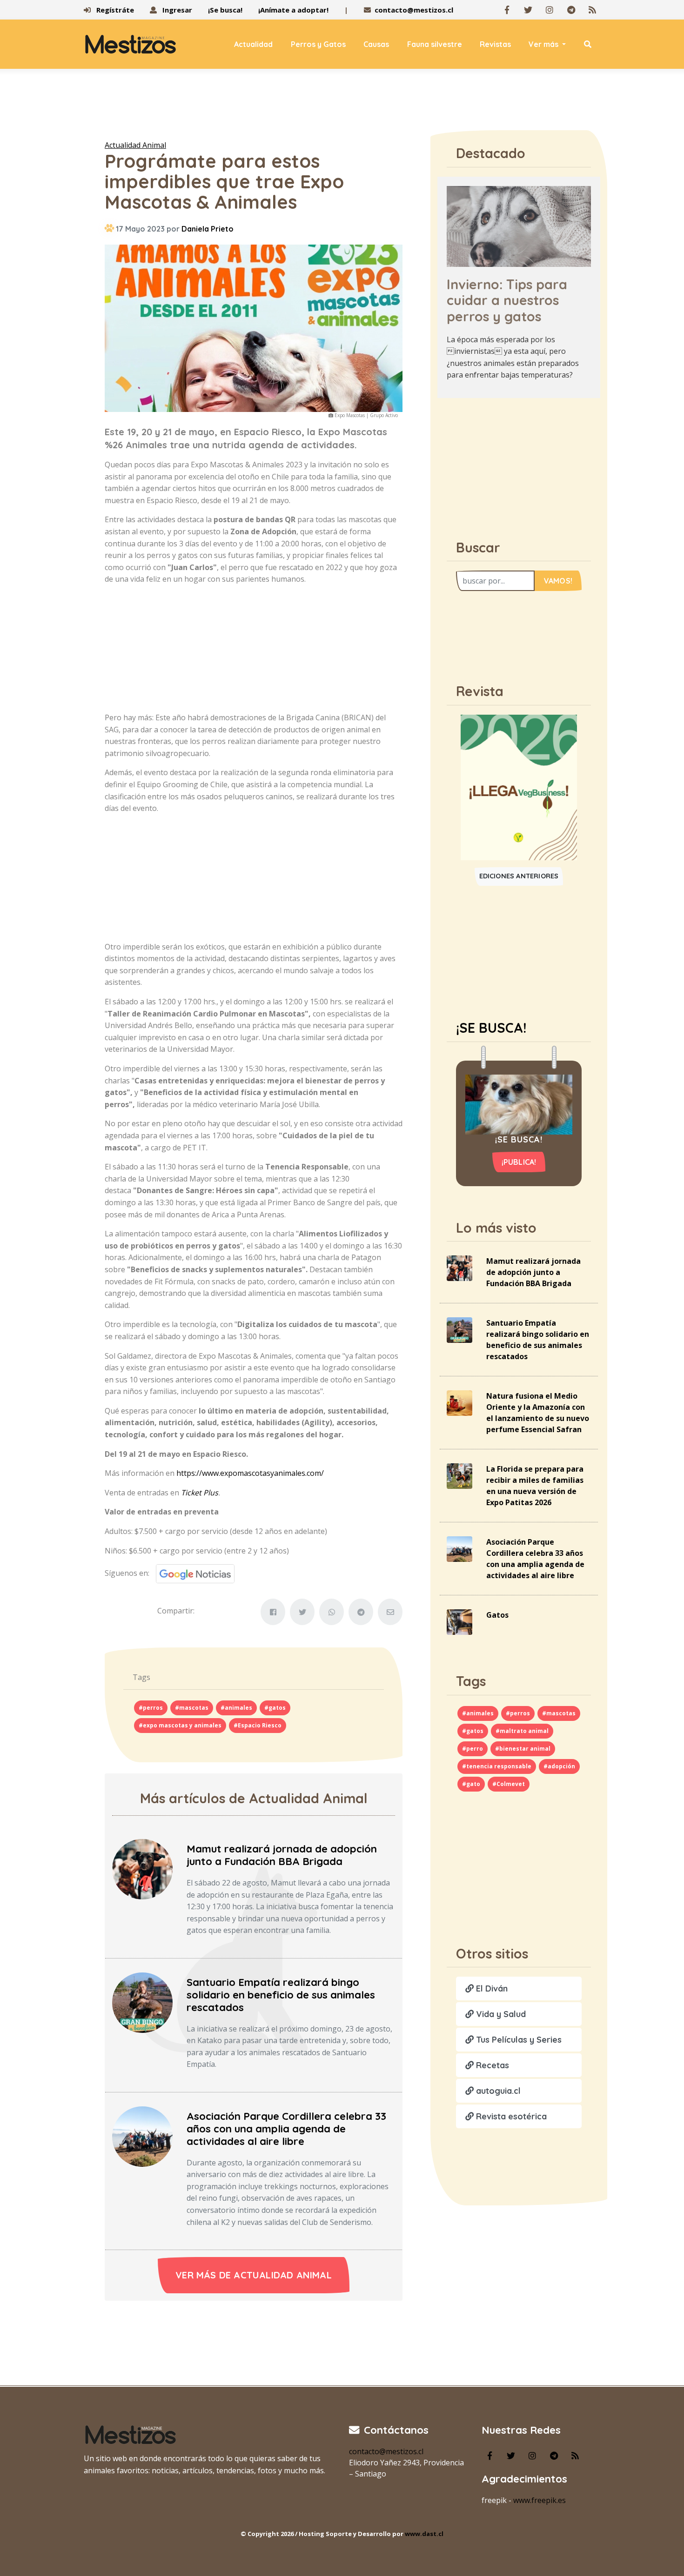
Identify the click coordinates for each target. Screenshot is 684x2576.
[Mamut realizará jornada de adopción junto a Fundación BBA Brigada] (142, 1868)
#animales (236, 1708)
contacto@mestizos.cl (414, 10)
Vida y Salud (500, 2014)
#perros (151, 1708)
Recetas (491, 2065)
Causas (376, 44)
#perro (473, 1749)
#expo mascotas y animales (180, 1725)
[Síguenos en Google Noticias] (192, 1573)
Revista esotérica (510, 2116)
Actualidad (253, 44)
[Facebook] (507, 10)
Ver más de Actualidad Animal (254, 2275)
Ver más (544, 44)
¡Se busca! (225, 10)
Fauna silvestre (435, 44)
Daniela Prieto (208, 229)
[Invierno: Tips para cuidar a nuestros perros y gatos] (519, 226)
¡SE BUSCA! (491, 1028)
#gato (471, 1784)
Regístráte (114, 10)
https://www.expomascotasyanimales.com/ (250, 1473)
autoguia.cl (497, 2091)
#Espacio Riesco (258, 1725)
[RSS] (592, 10)
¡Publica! (519, 1162)
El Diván (491, 1988)
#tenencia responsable (497, 1766)
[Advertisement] (342, 106)
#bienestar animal (523, 1749)
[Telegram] (571, 10)
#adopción (559, 1766)
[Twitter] (528, 10)
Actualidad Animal (135, 145)
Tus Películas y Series (518, 2040)
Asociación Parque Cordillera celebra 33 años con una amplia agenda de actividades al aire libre (286, 2129)
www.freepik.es (540, 2500)
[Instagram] (550, 10)
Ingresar (176, 10)
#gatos (275, 1708)
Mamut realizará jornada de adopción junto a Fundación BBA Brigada (282, 1855)
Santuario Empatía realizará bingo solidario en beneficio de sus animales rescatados (281, 1995)
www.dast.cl (424, 2534)
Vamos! (558, 581)
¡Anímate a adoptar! (293, 10)
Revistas (495, 44)
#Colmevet (509, 1784)
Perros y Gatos (318, 44)
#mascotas (192, 1708)
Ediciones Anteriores (519, 876)
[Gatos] (459, 1621)
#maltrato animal (522, 1731)
